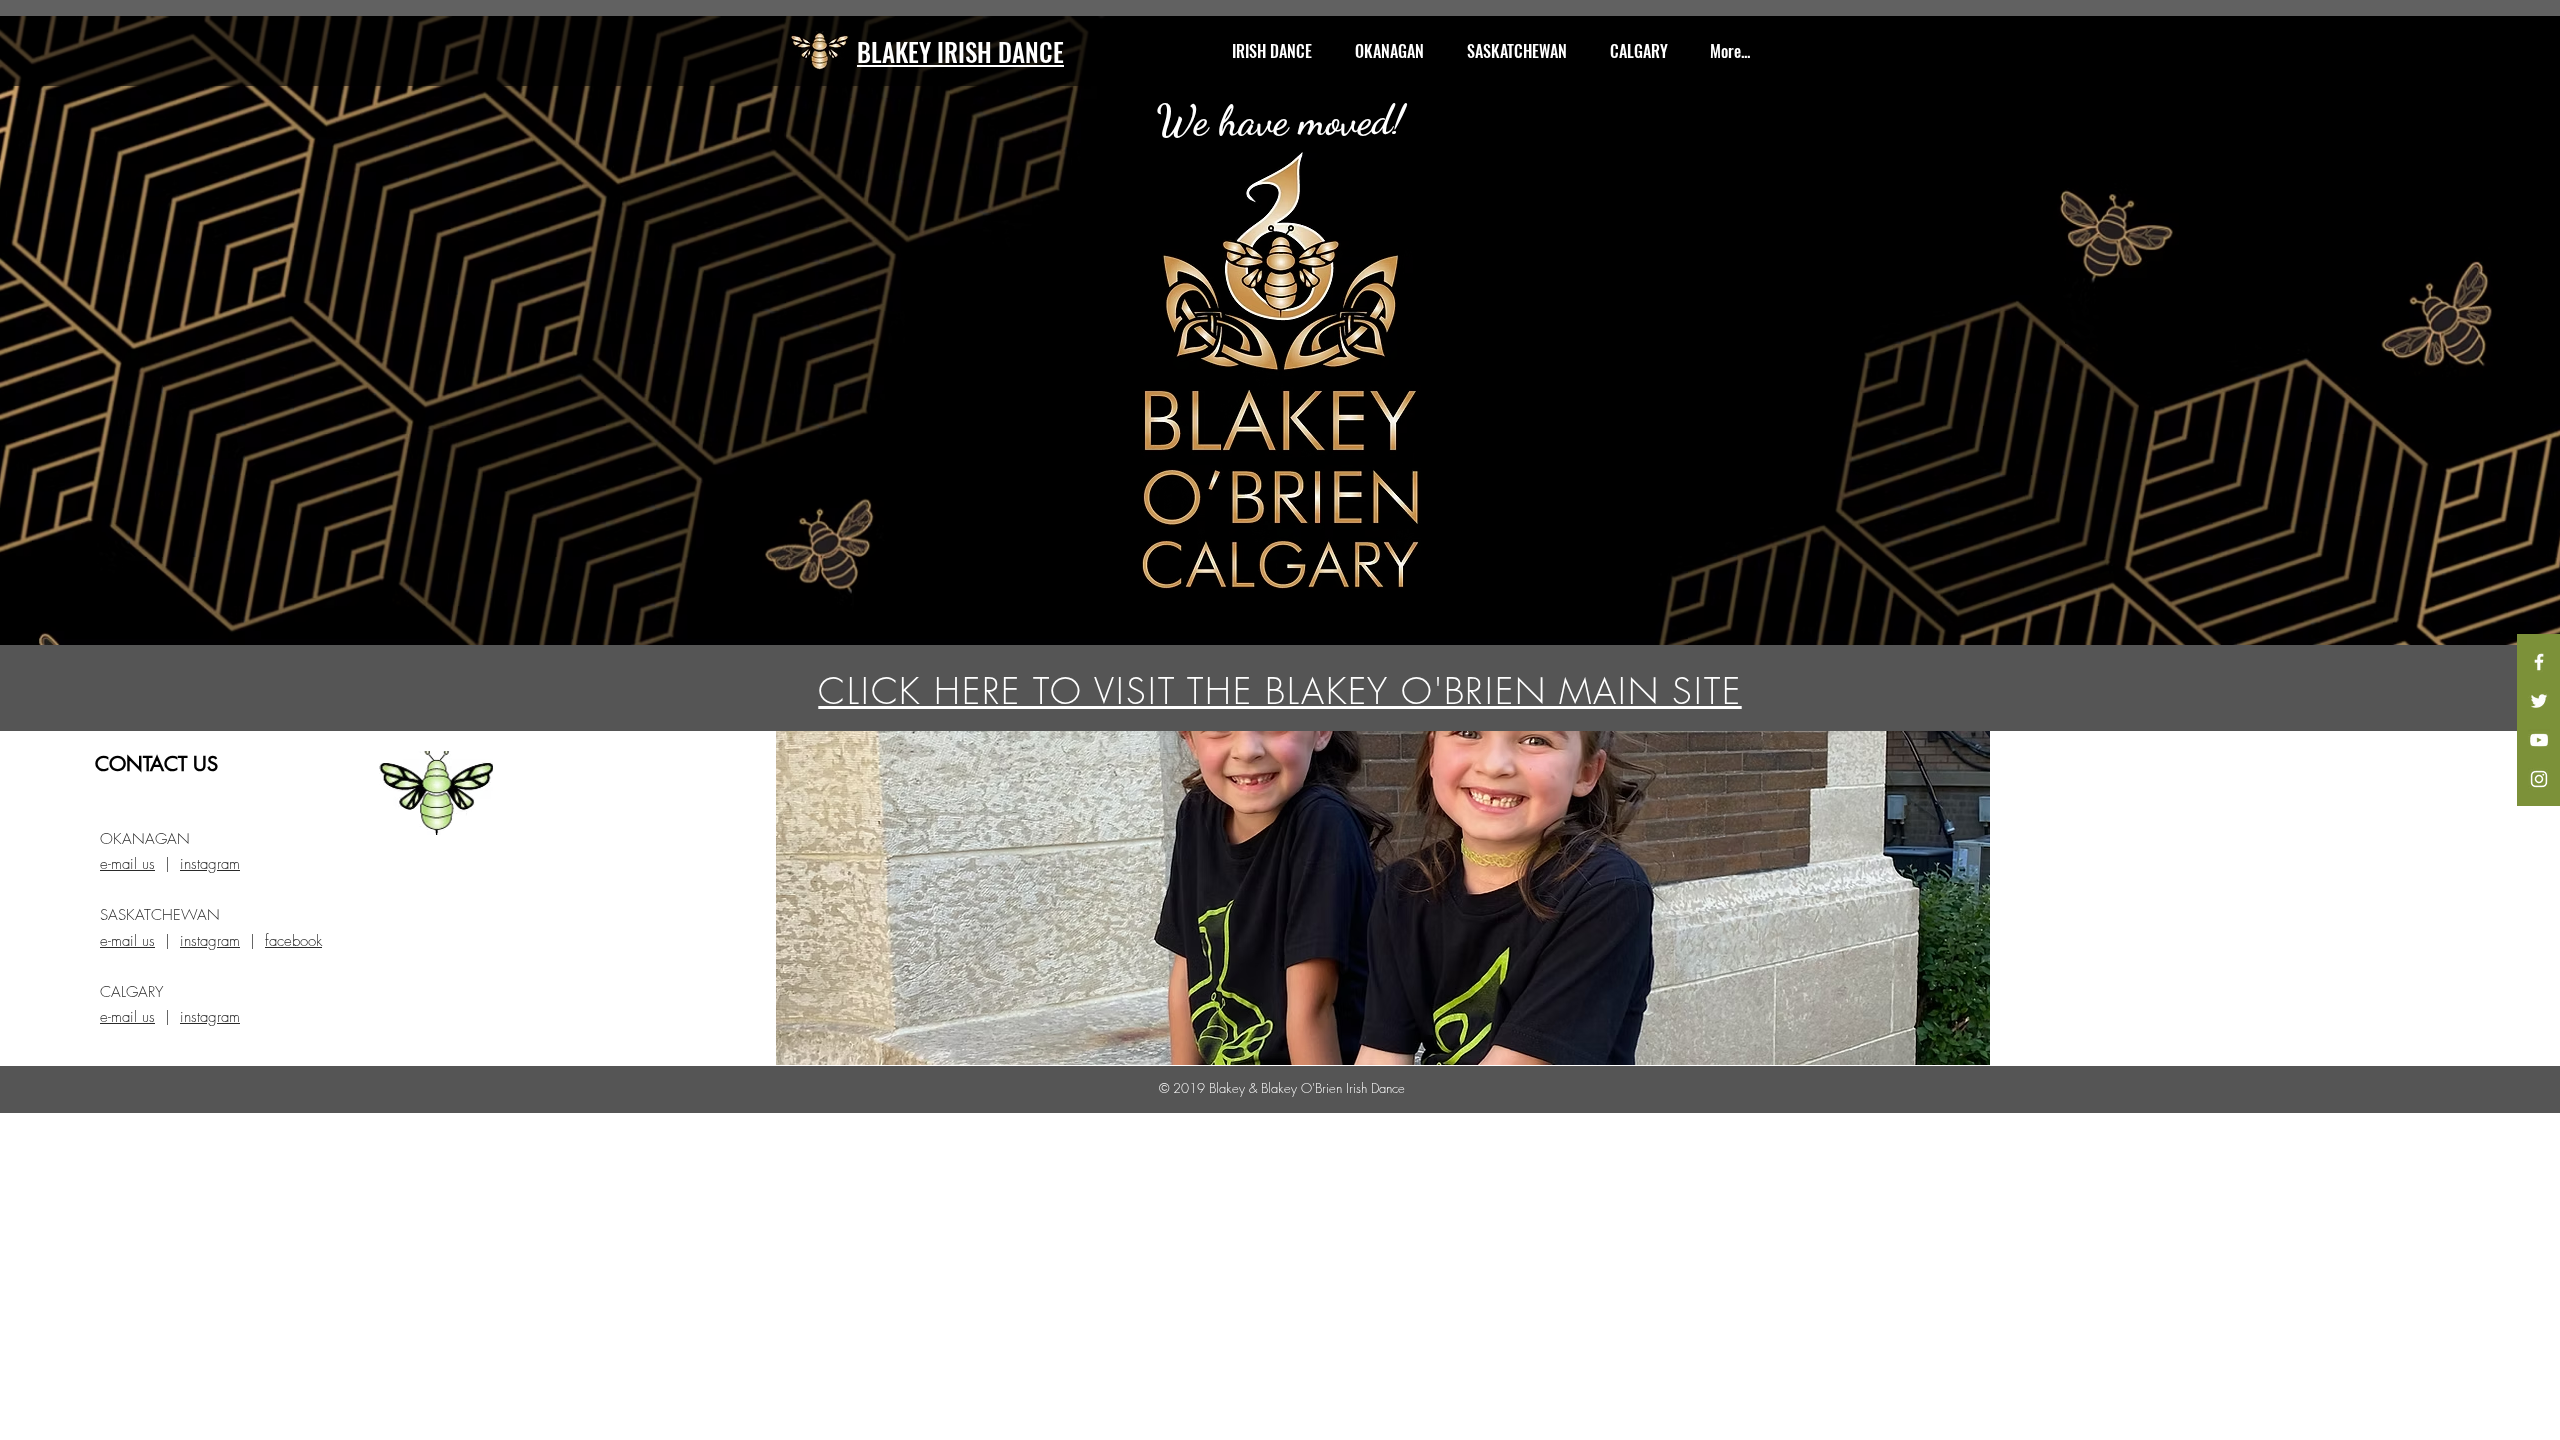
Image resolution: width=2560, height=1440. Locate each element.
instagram (210, 864)
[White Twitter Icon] (2539, 701)
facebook (293, 941)
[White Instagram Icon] (2539, 779)
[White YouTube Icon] (2539, 740)
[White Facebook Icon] (2539, 662)
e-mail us (127, 864)
